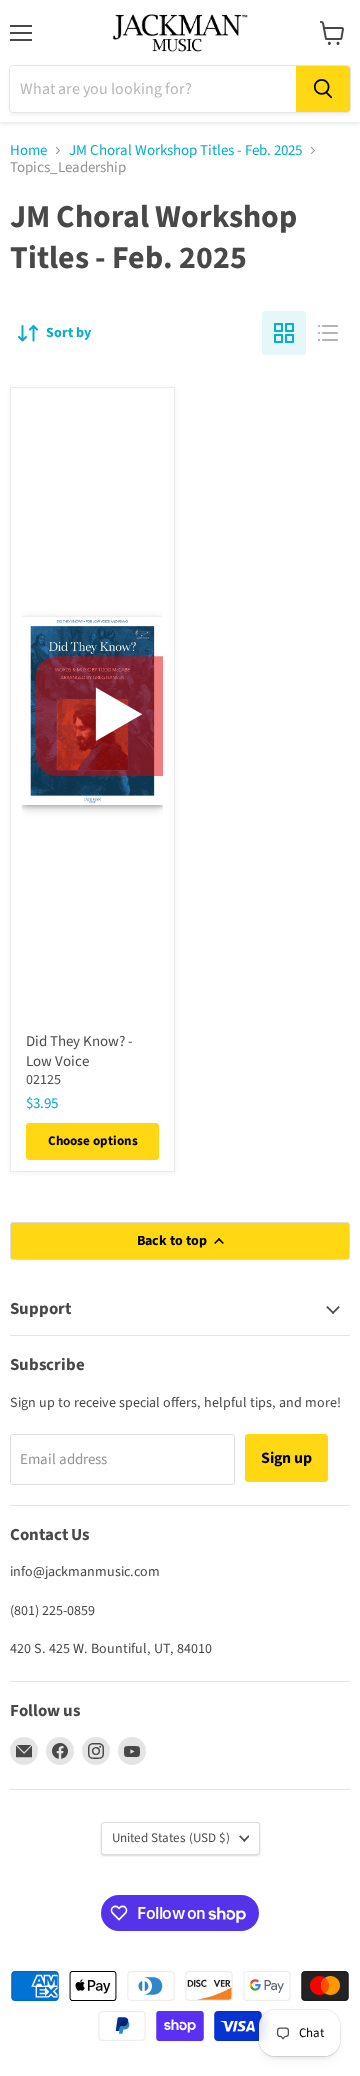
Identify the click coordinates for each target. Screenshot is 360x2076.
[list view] (328, 333)
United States (171, 1838)
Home (28, 150)
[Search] (323, 89)
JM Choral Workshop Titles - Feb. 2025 (185, 150)
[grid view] (284, 333)
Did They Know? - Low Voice (79, 1051)
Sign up (286, 1458)
